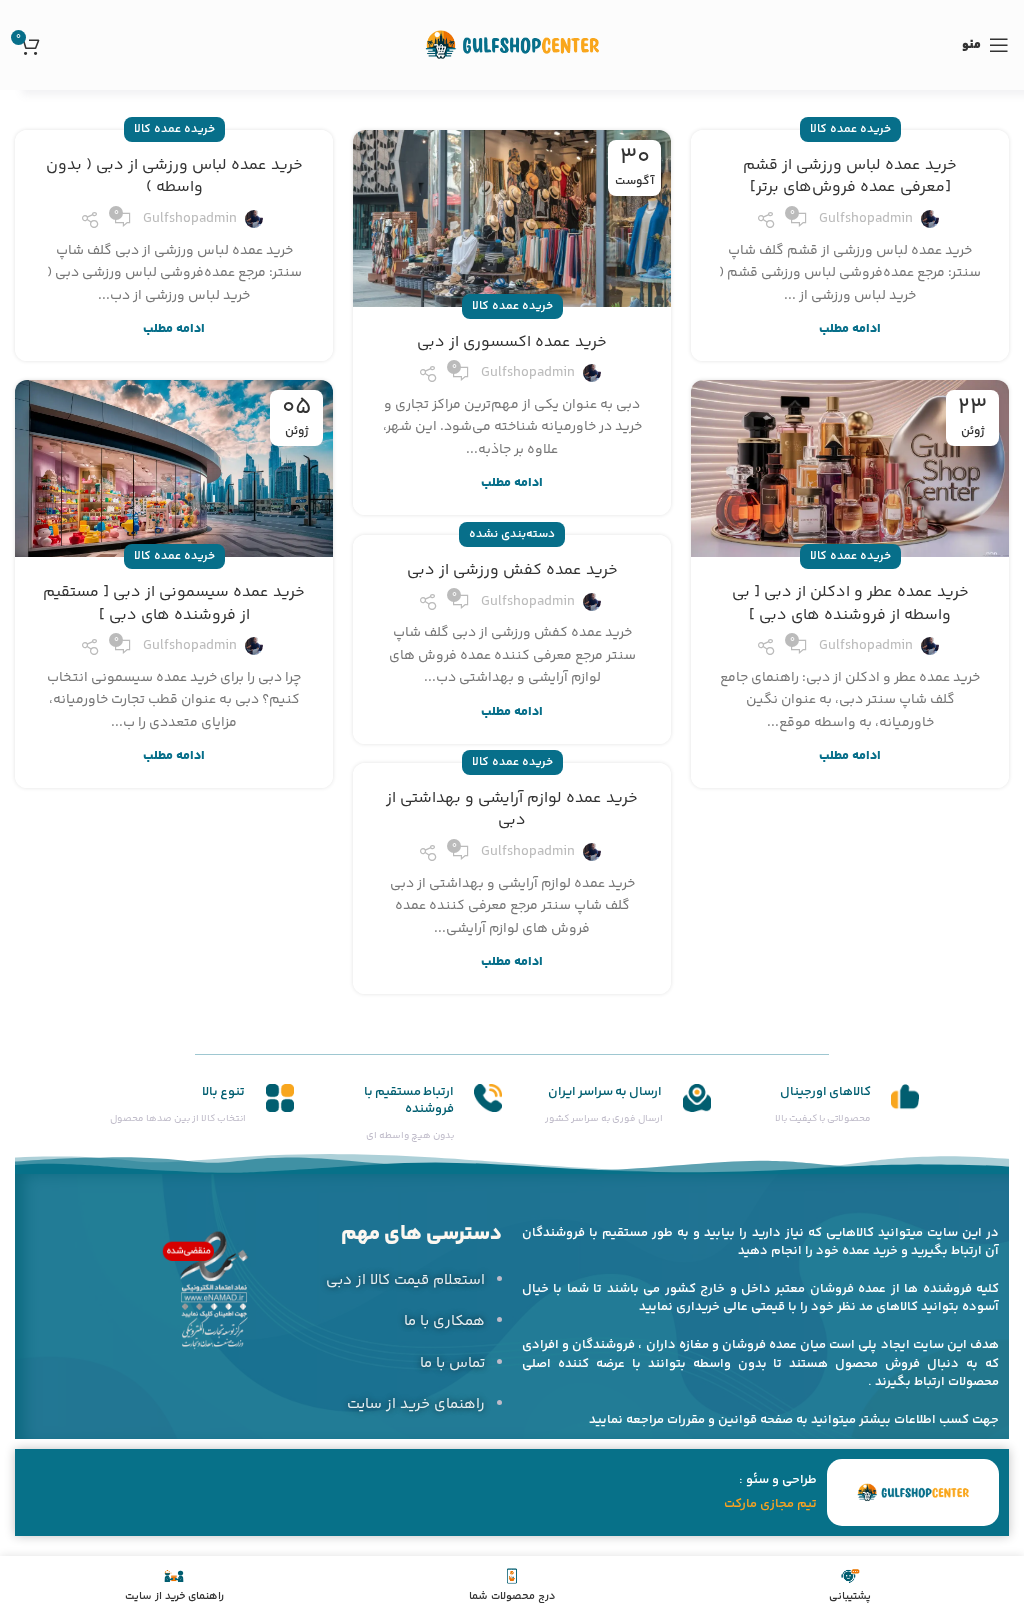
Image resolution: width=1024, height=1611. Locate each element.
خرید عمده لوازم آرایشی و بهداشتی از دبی (512, 809)
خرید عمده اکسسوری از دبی (512, 342)
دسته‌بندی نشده (512, 534)
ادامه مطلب (850, 329)
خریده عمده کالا (850, 129)
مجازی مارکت (759, 1504)
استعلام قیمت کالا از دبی (405, 1280)
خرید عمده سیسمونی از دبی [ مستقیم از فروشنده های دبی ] (174, 603)
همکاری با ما (444, 1321)
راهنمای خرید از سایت (416, 1404)
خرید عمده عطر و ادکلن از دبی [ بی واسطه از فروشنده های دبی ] (850, 603)
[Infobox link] (825, 1105)
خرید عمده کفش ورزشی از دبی (512, 570)
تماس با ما (452, 1363)
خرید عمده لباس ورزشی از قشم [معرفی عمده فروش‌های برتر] (850, 176)
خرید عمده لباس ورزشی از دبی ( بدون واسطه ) (174, 176)
